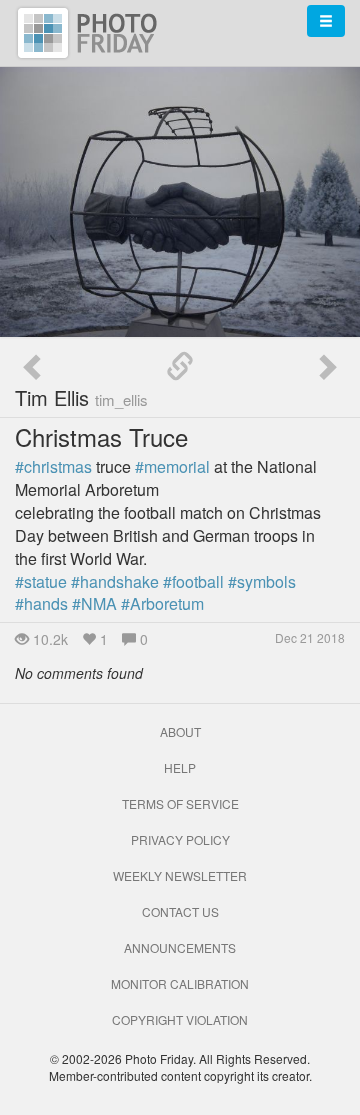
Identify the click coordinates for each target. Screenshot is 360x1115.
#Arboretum (162, 603)
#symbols (262, 581)
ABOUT (180, 731)
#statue (41, 581)
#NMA (94, 603)
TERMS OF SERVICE (180, 803)
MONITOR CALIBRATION (180, 983)
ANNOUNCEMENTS (180, 947)
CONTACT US (180, 911)
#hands (41, 603)
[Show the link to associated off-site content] (180, 367)
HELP (180, 767)
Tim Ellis (81, 397)
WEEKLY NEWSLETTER (180, 875)
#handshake (115, 581)
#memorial (172, 466)
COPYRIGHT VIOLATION (180, 1019)
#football (193, 581)
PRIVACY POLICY (180, 839)
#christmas (53, 466)
